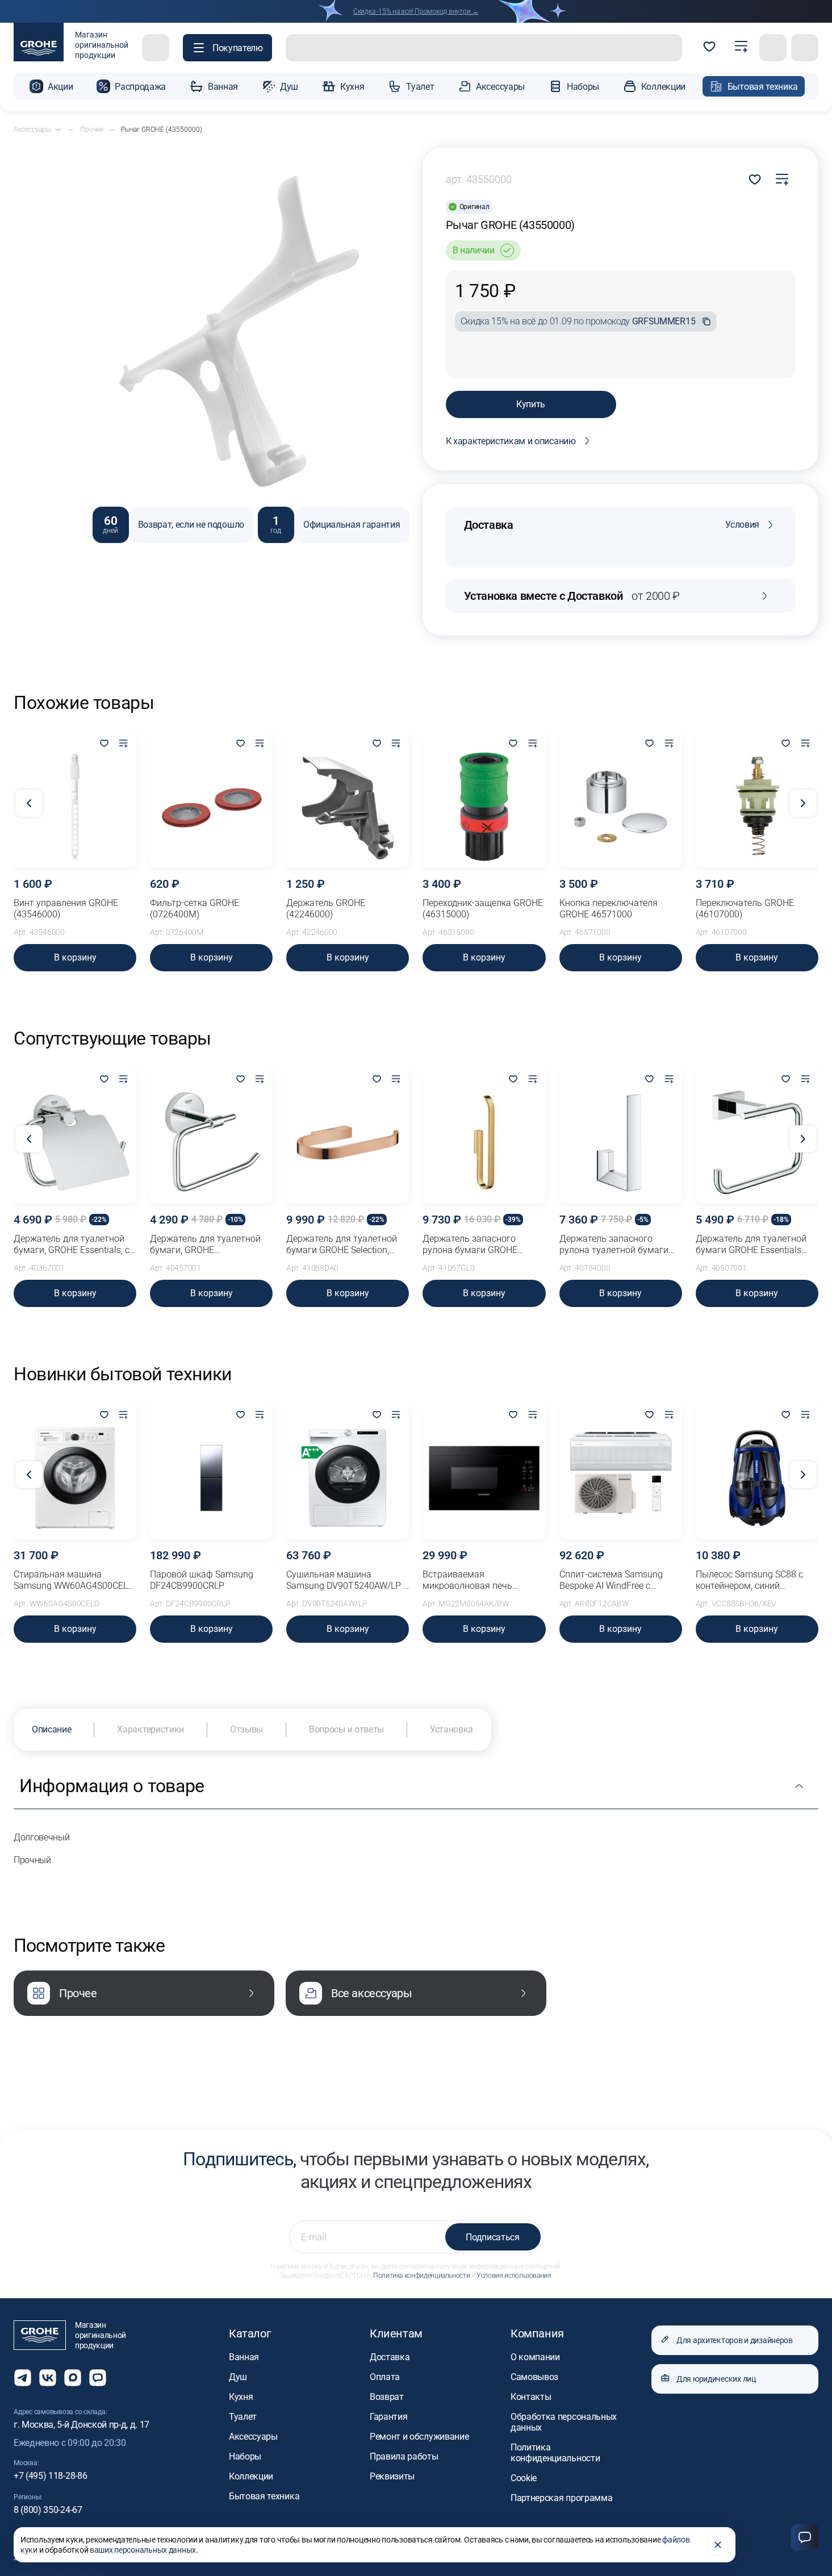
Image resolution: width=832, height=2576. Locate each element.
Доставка (390, 2357)
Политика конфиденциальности (421, 2276)
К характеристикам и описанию (511, 441)
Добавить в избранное (755, 179)
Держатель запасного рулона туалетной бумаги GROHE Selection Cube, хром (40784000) (618, 1245)
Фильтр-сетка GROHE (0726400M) (195, 909)
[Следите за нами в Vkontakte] (48, 2378)
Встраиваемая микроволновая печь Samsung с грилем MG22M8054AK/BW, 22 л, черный (474, 1580)
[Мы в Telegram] (23, 2378)
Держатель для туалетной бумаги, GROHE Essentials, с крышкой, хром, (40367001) (72, 1245)
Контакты (531, 2397)
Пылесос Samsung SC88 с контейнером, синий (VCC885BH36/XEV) (749, 1580)
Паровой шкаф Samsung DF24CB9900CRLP (202, 1580)
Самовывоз (534, 2377)
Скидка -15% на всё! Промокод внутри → (416, 11)
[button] (227, 48)
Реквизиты (392, 2476)
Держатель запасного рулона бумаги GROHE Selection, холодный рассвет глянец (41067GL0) (481, 1245)
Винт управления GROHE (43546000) (66, 909)
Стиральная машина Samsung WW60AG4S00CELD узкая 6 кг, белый (74, 1580)
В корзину (75, 957)
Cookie (524, 2478)
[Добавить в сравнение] (782, 179)
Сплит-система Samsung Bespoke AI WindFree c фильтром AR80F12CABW (613, 1580)
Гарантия (388, 2417)
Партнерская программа (561, 2498)
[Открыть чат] (98, 2378)
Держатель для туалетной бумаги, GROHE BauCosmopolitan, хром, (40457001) (205, 1245)
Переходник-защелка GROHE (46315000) (483, 909)
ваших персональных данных (143, 2550)
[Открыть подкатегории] (58, 130)
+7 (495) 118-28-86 (50, 2476)
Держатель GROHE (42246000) (326, 909)
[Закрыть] (718, 2545)
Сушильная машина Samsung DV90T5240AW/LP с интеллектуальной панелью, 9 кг (347, 1580)
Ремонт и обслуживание (419, 2437)
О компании (535, 2357)
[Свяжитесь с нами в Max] (73, 2378)
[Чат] (805, 2537)
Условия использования (514, 2276)
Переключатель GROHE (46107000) (745, 909)
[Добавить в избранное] (104, 744)
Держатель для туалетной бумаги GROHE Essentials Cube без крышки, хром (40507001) (751, 1245)
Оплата (385, 2377)
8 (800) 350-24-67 (48, 2510)
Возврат (387, 2397)
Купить (531, 404)
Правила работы (404, 2456)
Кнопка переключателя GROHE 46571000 (609, 909)
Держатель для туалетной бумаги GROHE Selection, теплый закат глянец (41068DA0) (342, 1245)
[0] (709, 48)
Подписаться (492, 2237)
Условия (742, 525)
